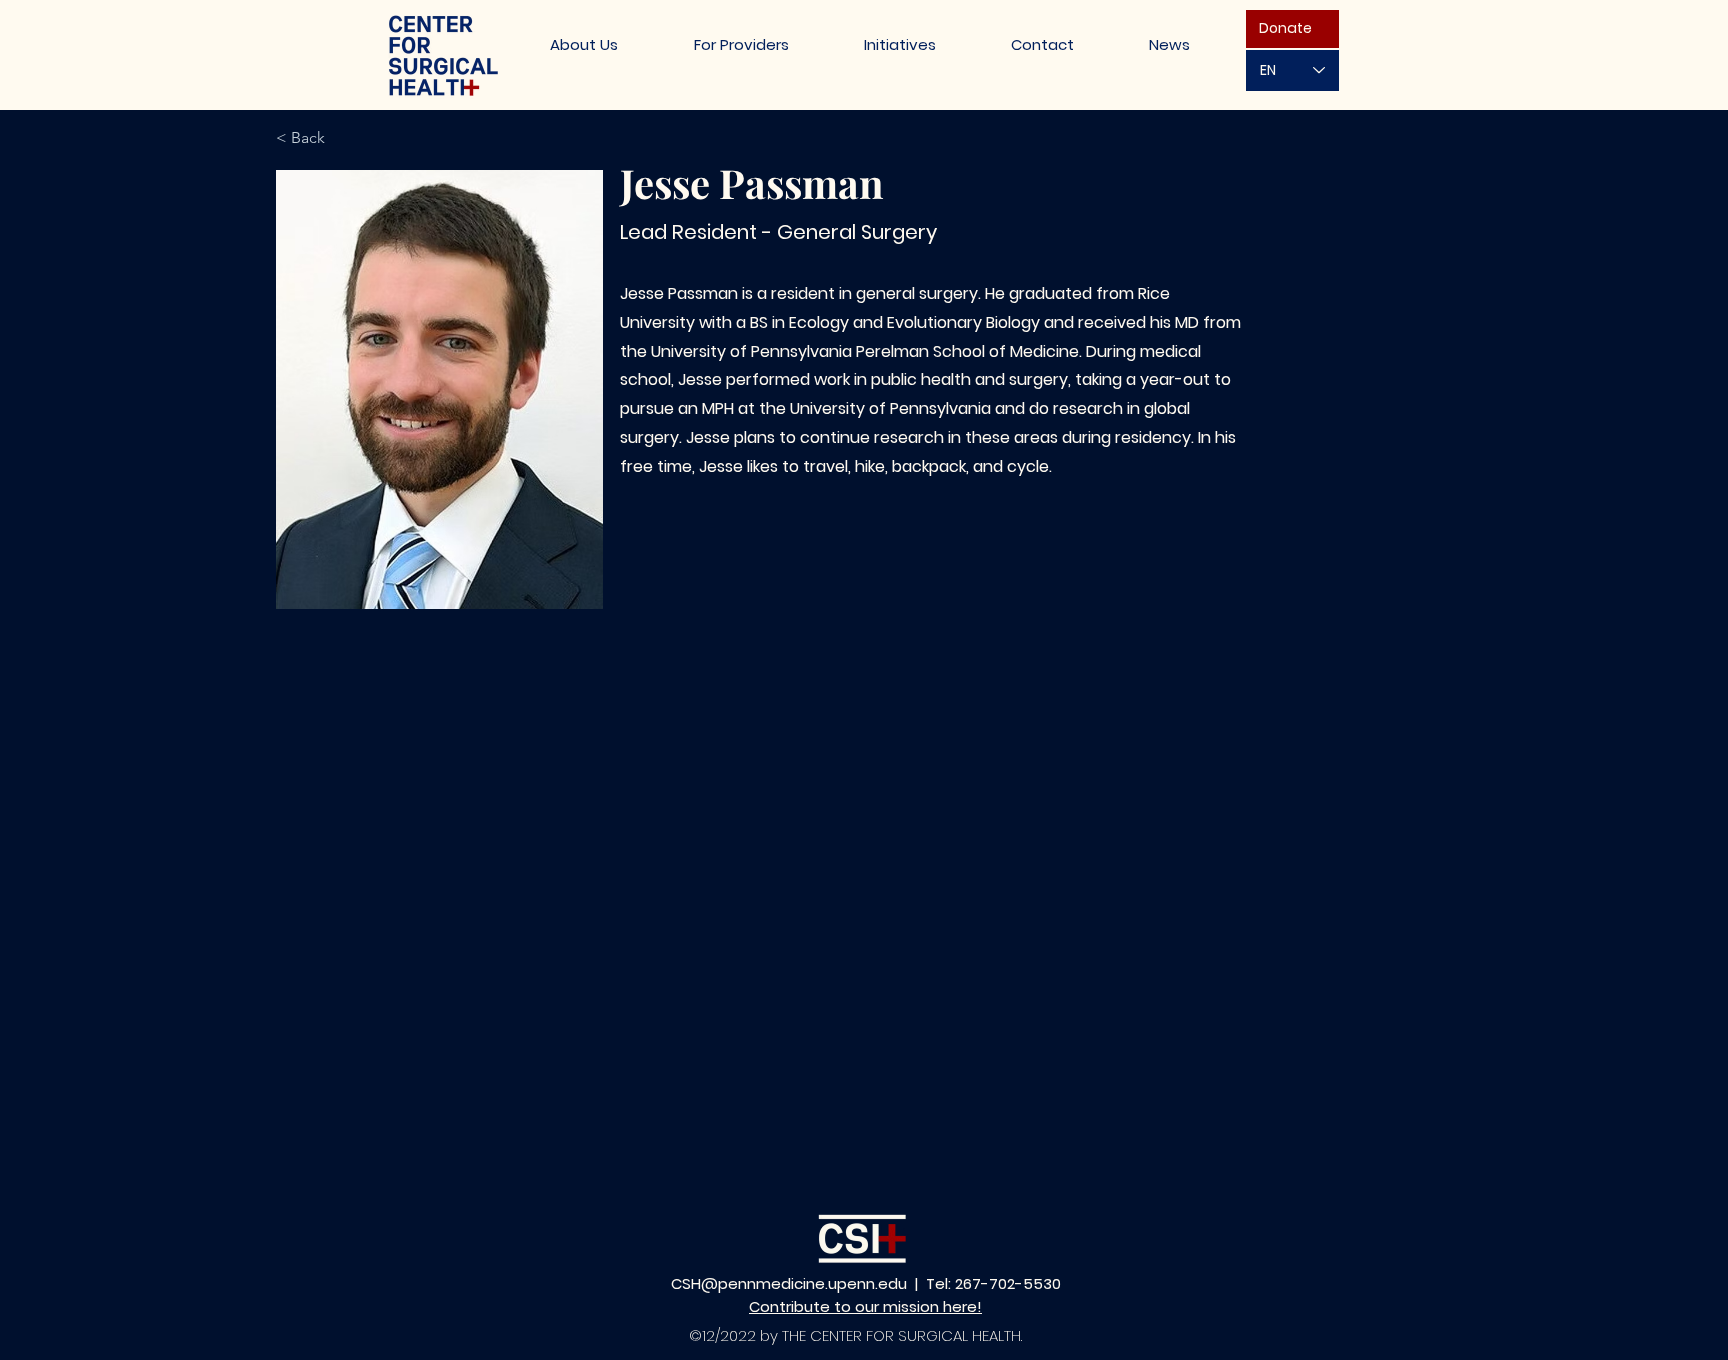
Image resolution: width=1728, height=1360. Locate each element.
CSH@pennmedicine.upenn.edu (789, 1283)
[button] (899, 44)
